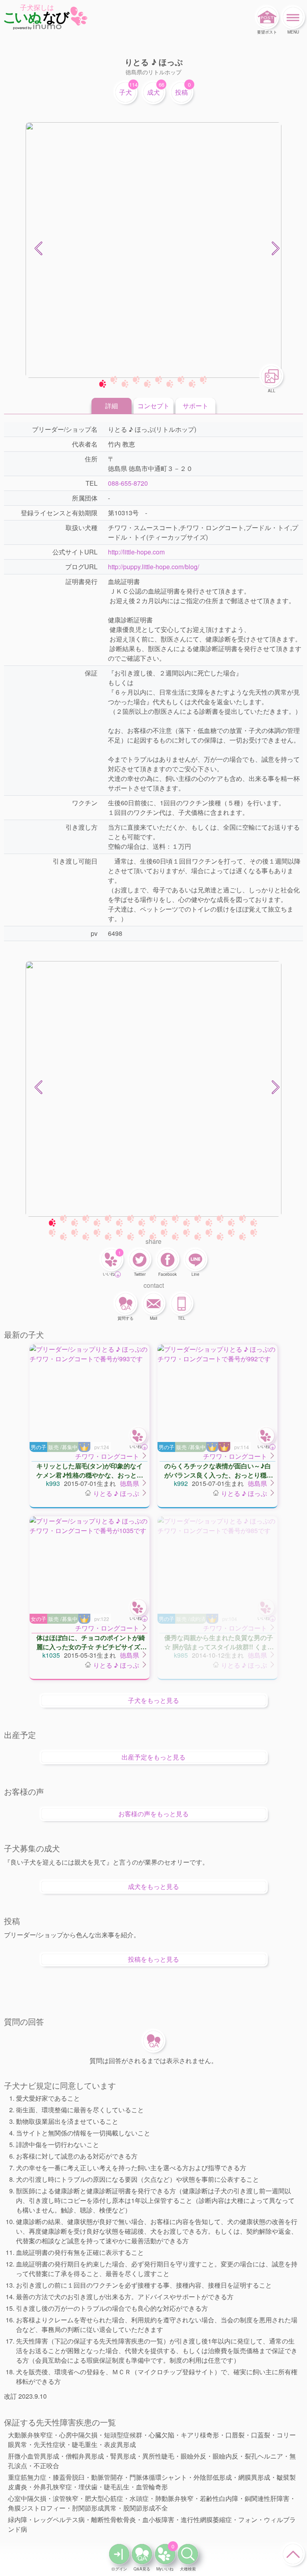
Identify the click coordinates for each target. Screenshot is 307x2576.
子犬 (126, 92)
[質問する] (126, 1303)
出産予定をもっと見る (153, 1757)
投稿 (181, 92)
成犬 (153, 92)
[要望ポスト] (267, 17)
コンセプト (153, 406)
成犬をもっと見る (153, 1886)
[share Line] (195, 1259)
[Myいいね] (165, 2554)
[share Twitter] (140, 1259)
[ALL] (271, 376)
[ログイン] (119, 2554)
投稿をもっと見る (153, 1959)
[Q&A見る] (142, 2554)
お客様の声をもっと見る (153, 1814)
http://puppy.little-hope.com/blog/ (153, 567)
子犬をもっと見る (153, 1700)
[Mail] (153, 1303)
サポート (195, 406)
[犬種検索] (188, 2554)
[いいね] (112, 1259)
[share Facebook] (167, 1259)
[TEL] (181, 1303)
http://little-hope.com (136, 552)
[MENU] (293, 17)
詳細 (112, 406)
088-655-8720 (128, 483)
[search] (111, 1456)
